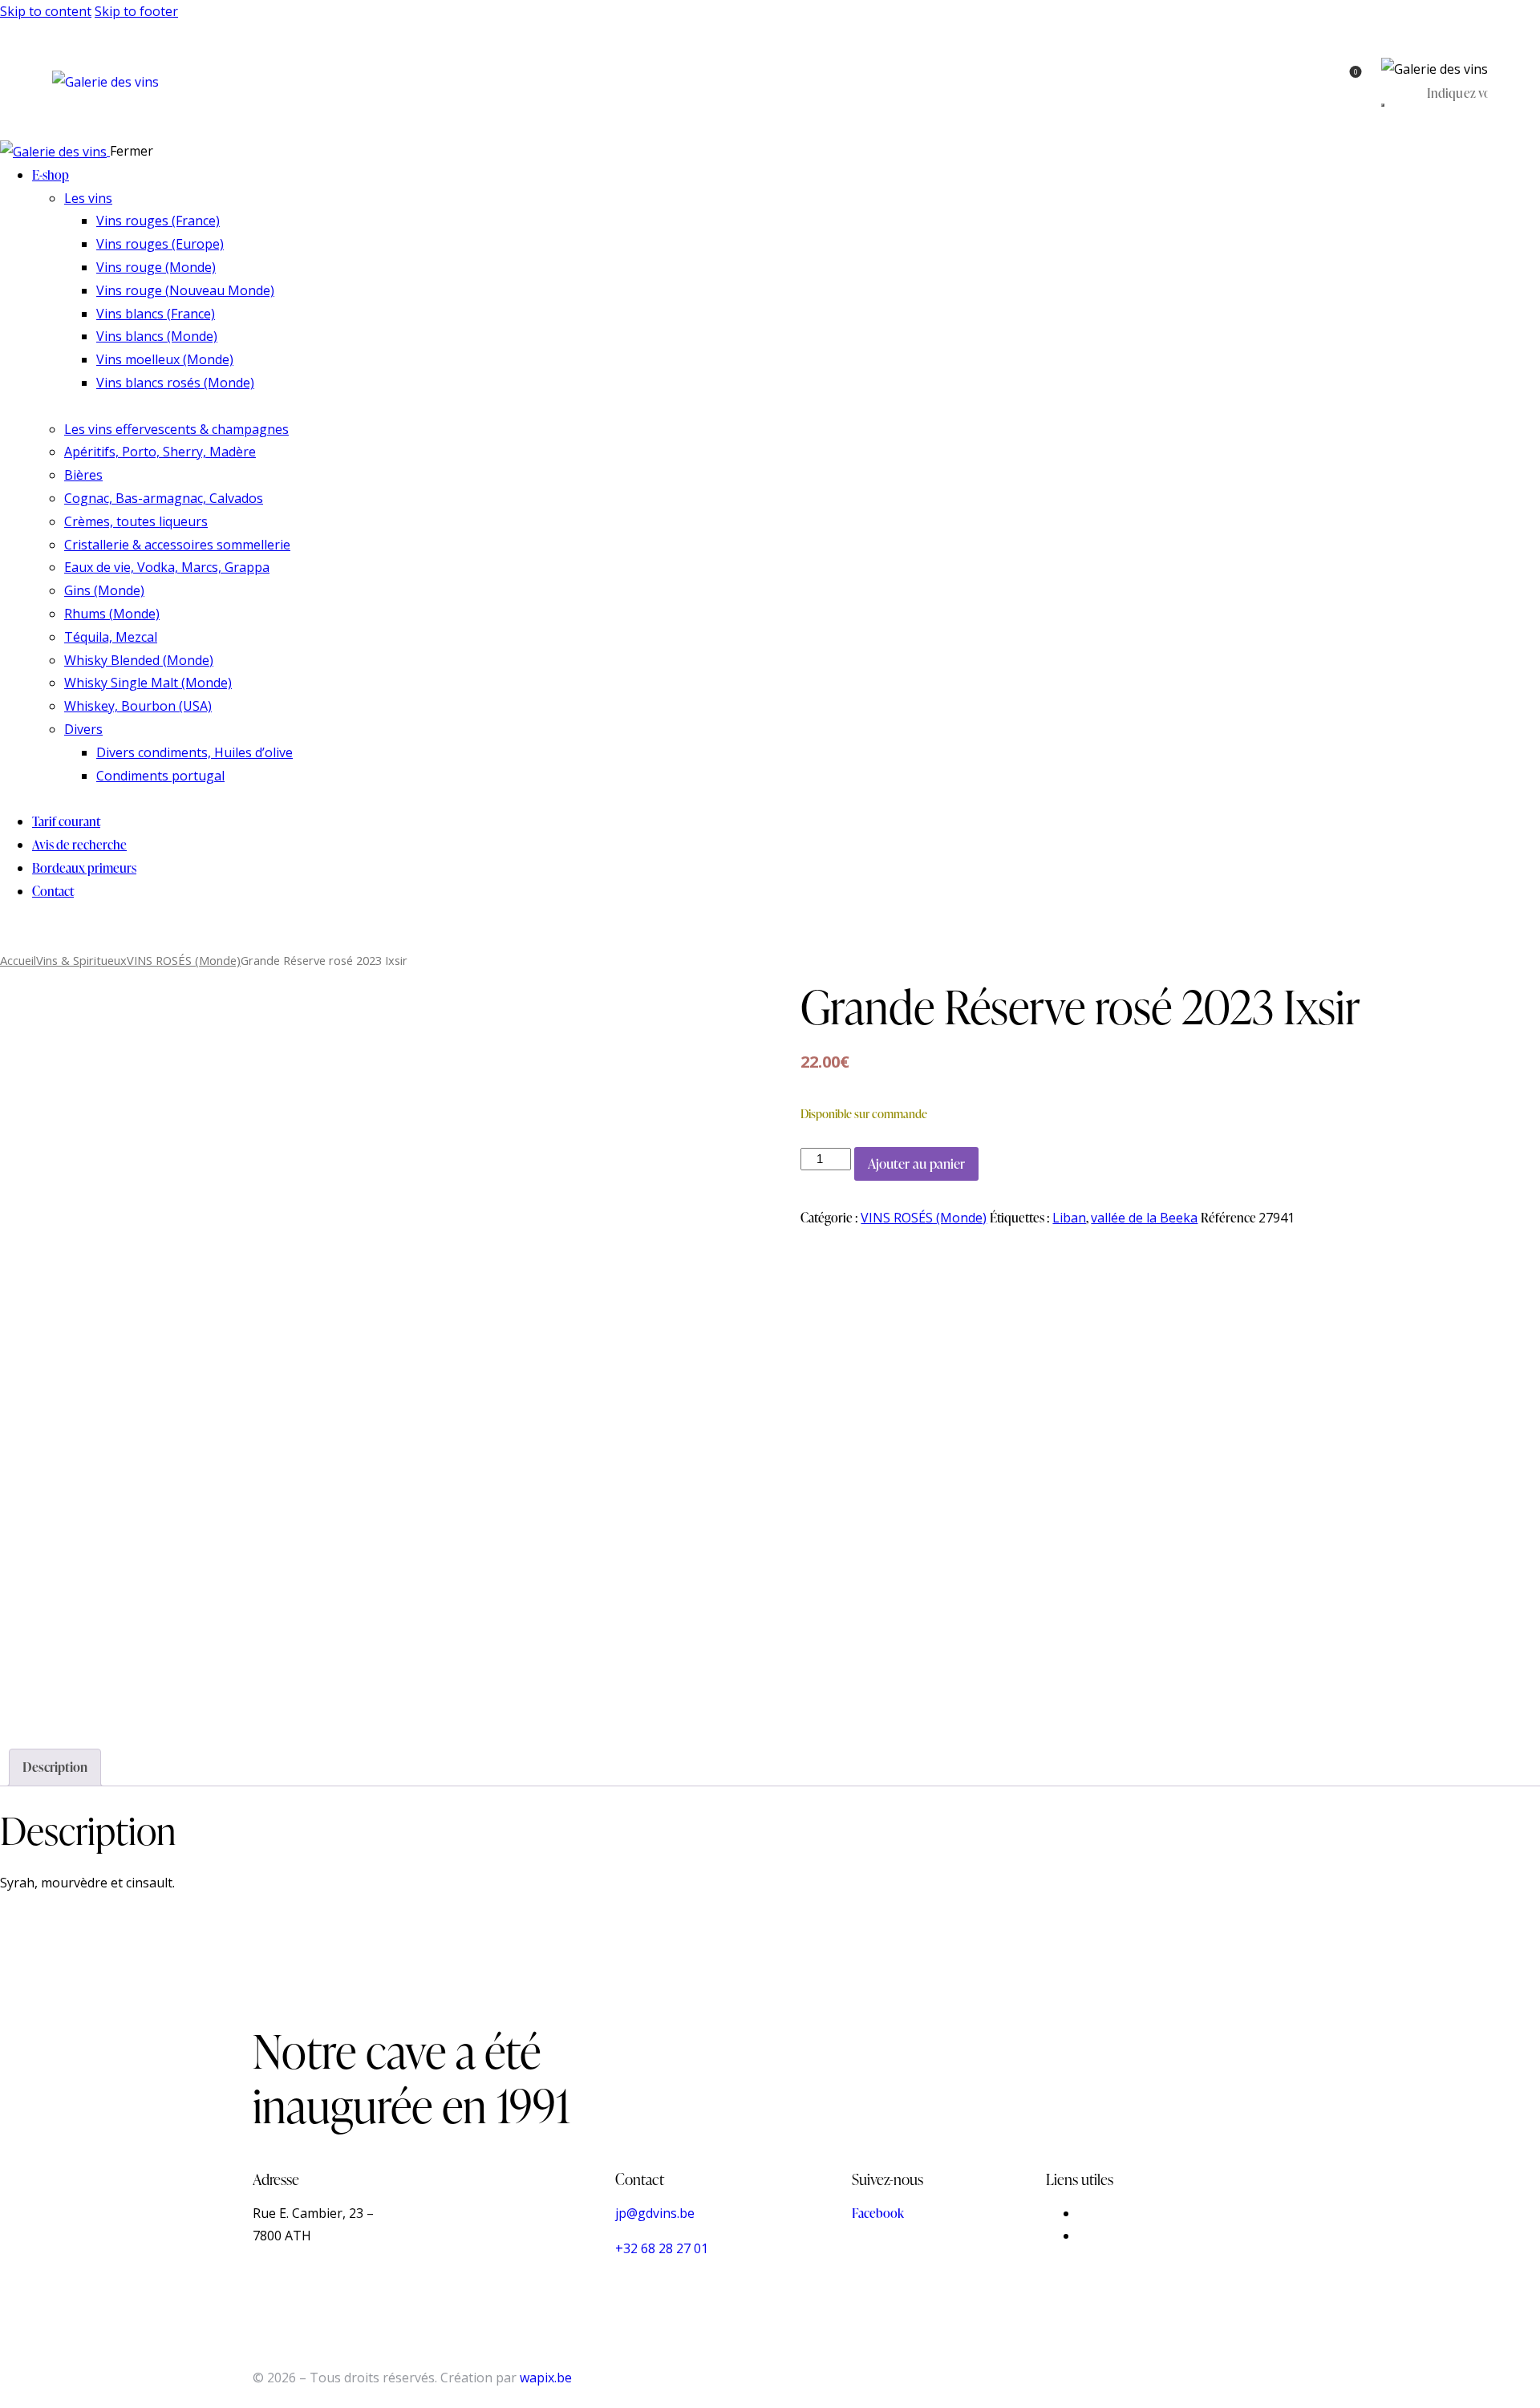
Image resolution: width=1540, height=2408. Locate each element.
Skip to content (46, 11)
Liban (1069, 1218)
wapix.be (546, 2378)
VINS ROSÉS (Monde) (184, 960)
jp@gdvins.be (655, 2213)
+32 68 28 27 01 (662, 2248)
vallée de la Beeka (1144, 1218)
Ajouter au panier (916, 1163)
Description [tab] (55, 1767)
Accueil (18, 960)
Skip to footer (136, 11)
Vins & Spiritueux (81, 960)
